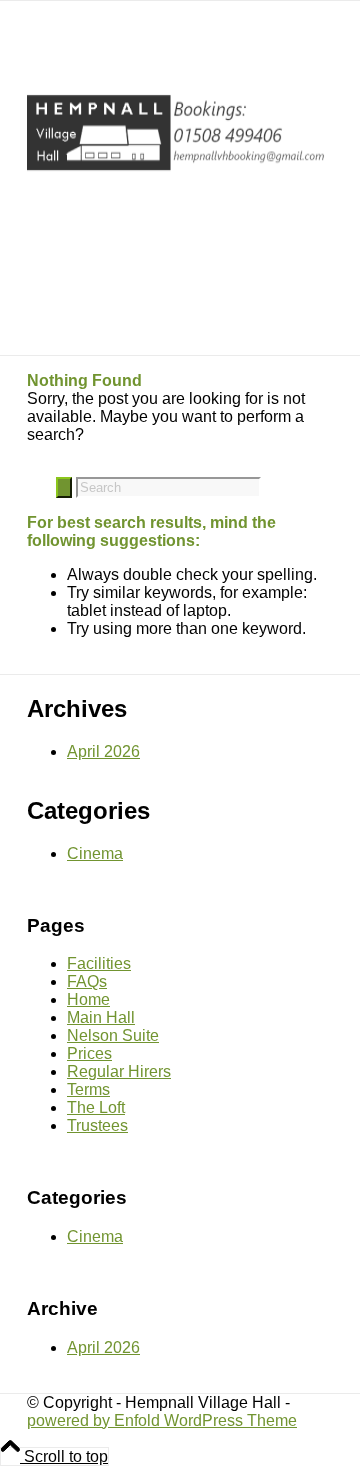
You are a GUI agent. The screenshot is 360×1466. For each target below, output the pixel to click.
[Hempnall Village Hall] (177, 177)
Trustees (97, 1125)
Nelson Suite (113, 1035)
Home (88, 999)
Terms (88, 1089)
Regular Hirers (119, 1071)
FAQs (87, 981)
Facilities (99, 963)
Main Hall (101, 1017)
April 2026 (103, 751)
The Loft (96, 1107)
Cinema (95, 853)
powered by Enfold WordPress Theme (162, 1420)
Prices (89, 1053)
